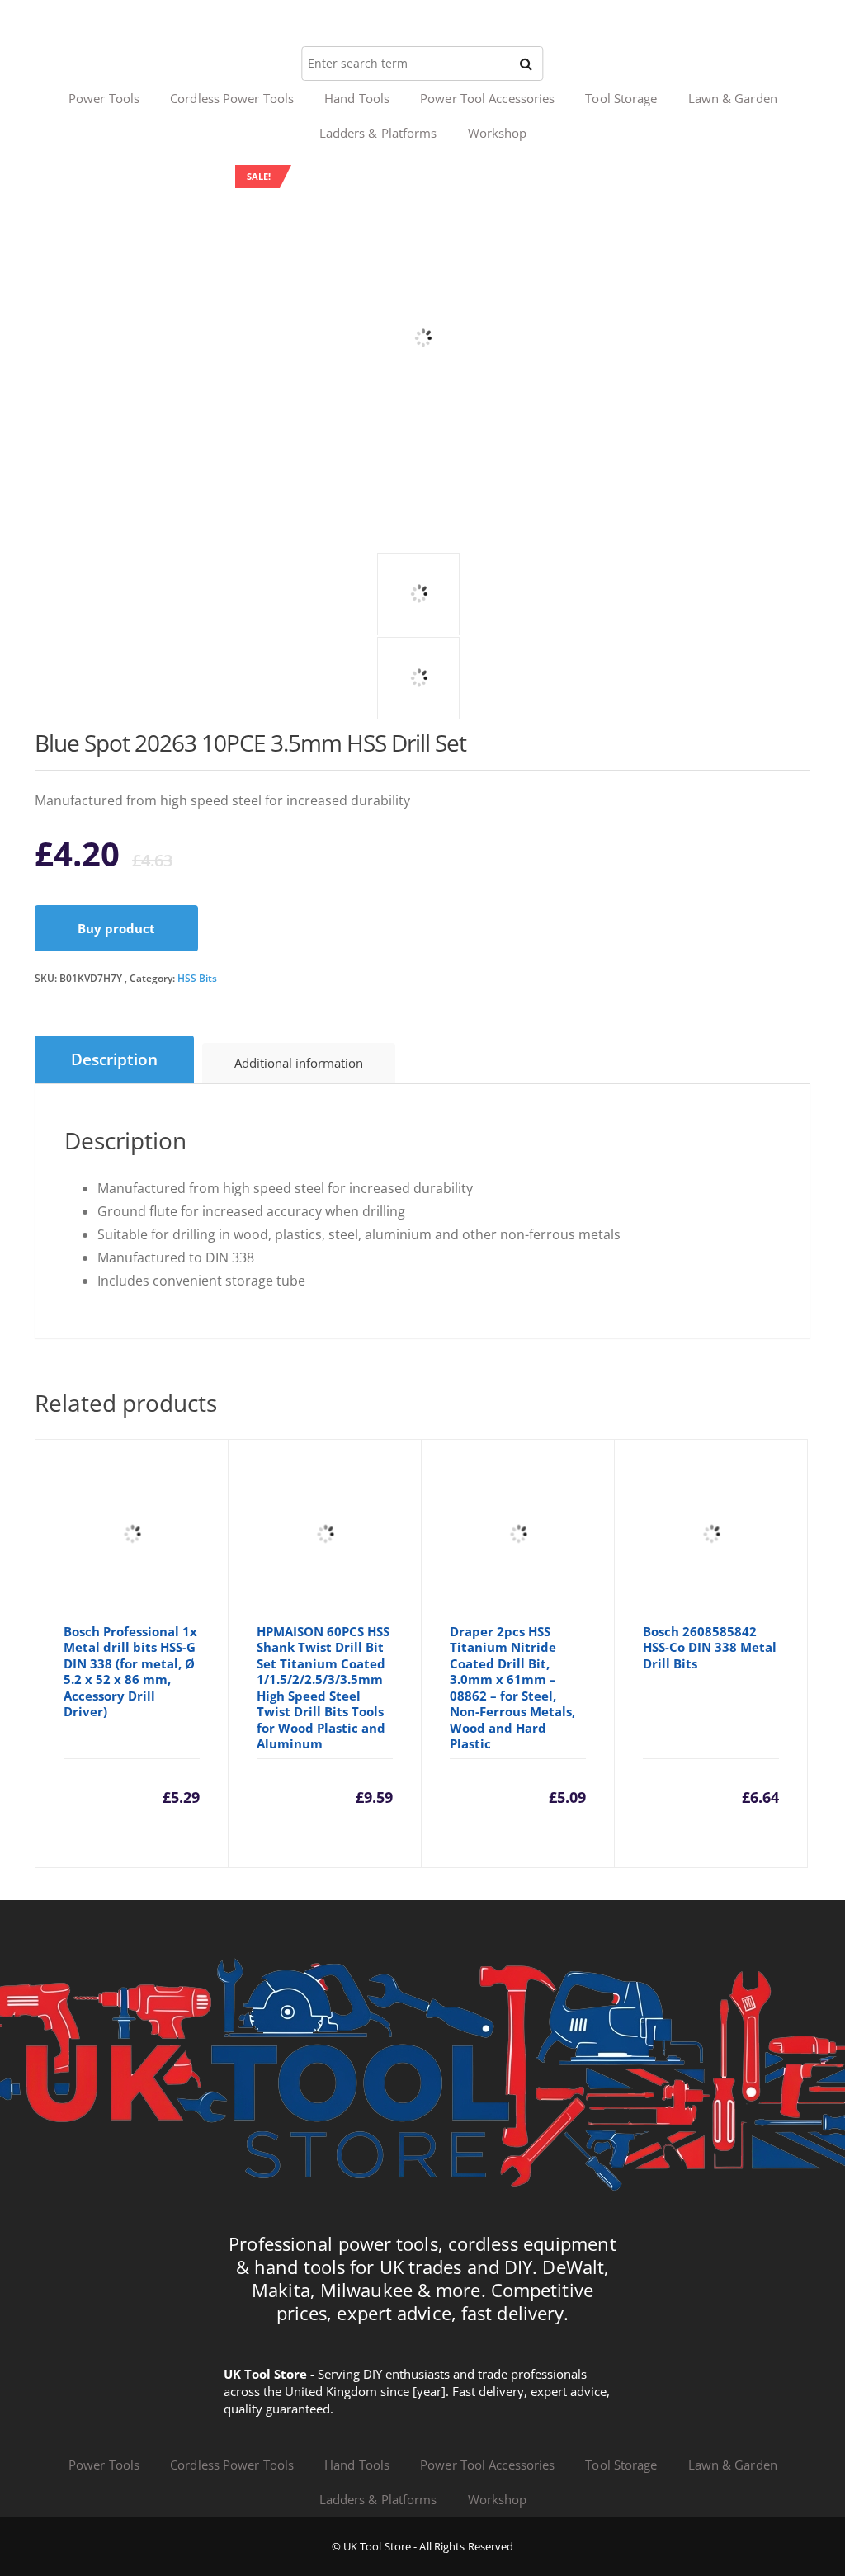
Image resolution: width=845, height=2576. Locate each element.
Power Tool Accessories (487, 98)
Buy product (116, 928)
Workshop (498, 133)
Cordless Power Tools (232, 98)
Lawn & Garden (733, 98)
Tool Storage (621, 98)
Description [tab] (114, 1059)
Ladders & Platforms (378, 133)
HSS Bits (197, 978)
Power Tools (104, 98)
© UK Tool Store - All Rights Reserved (423, 2546)
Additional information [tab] (299, 1063)
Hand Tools (357, 98)
